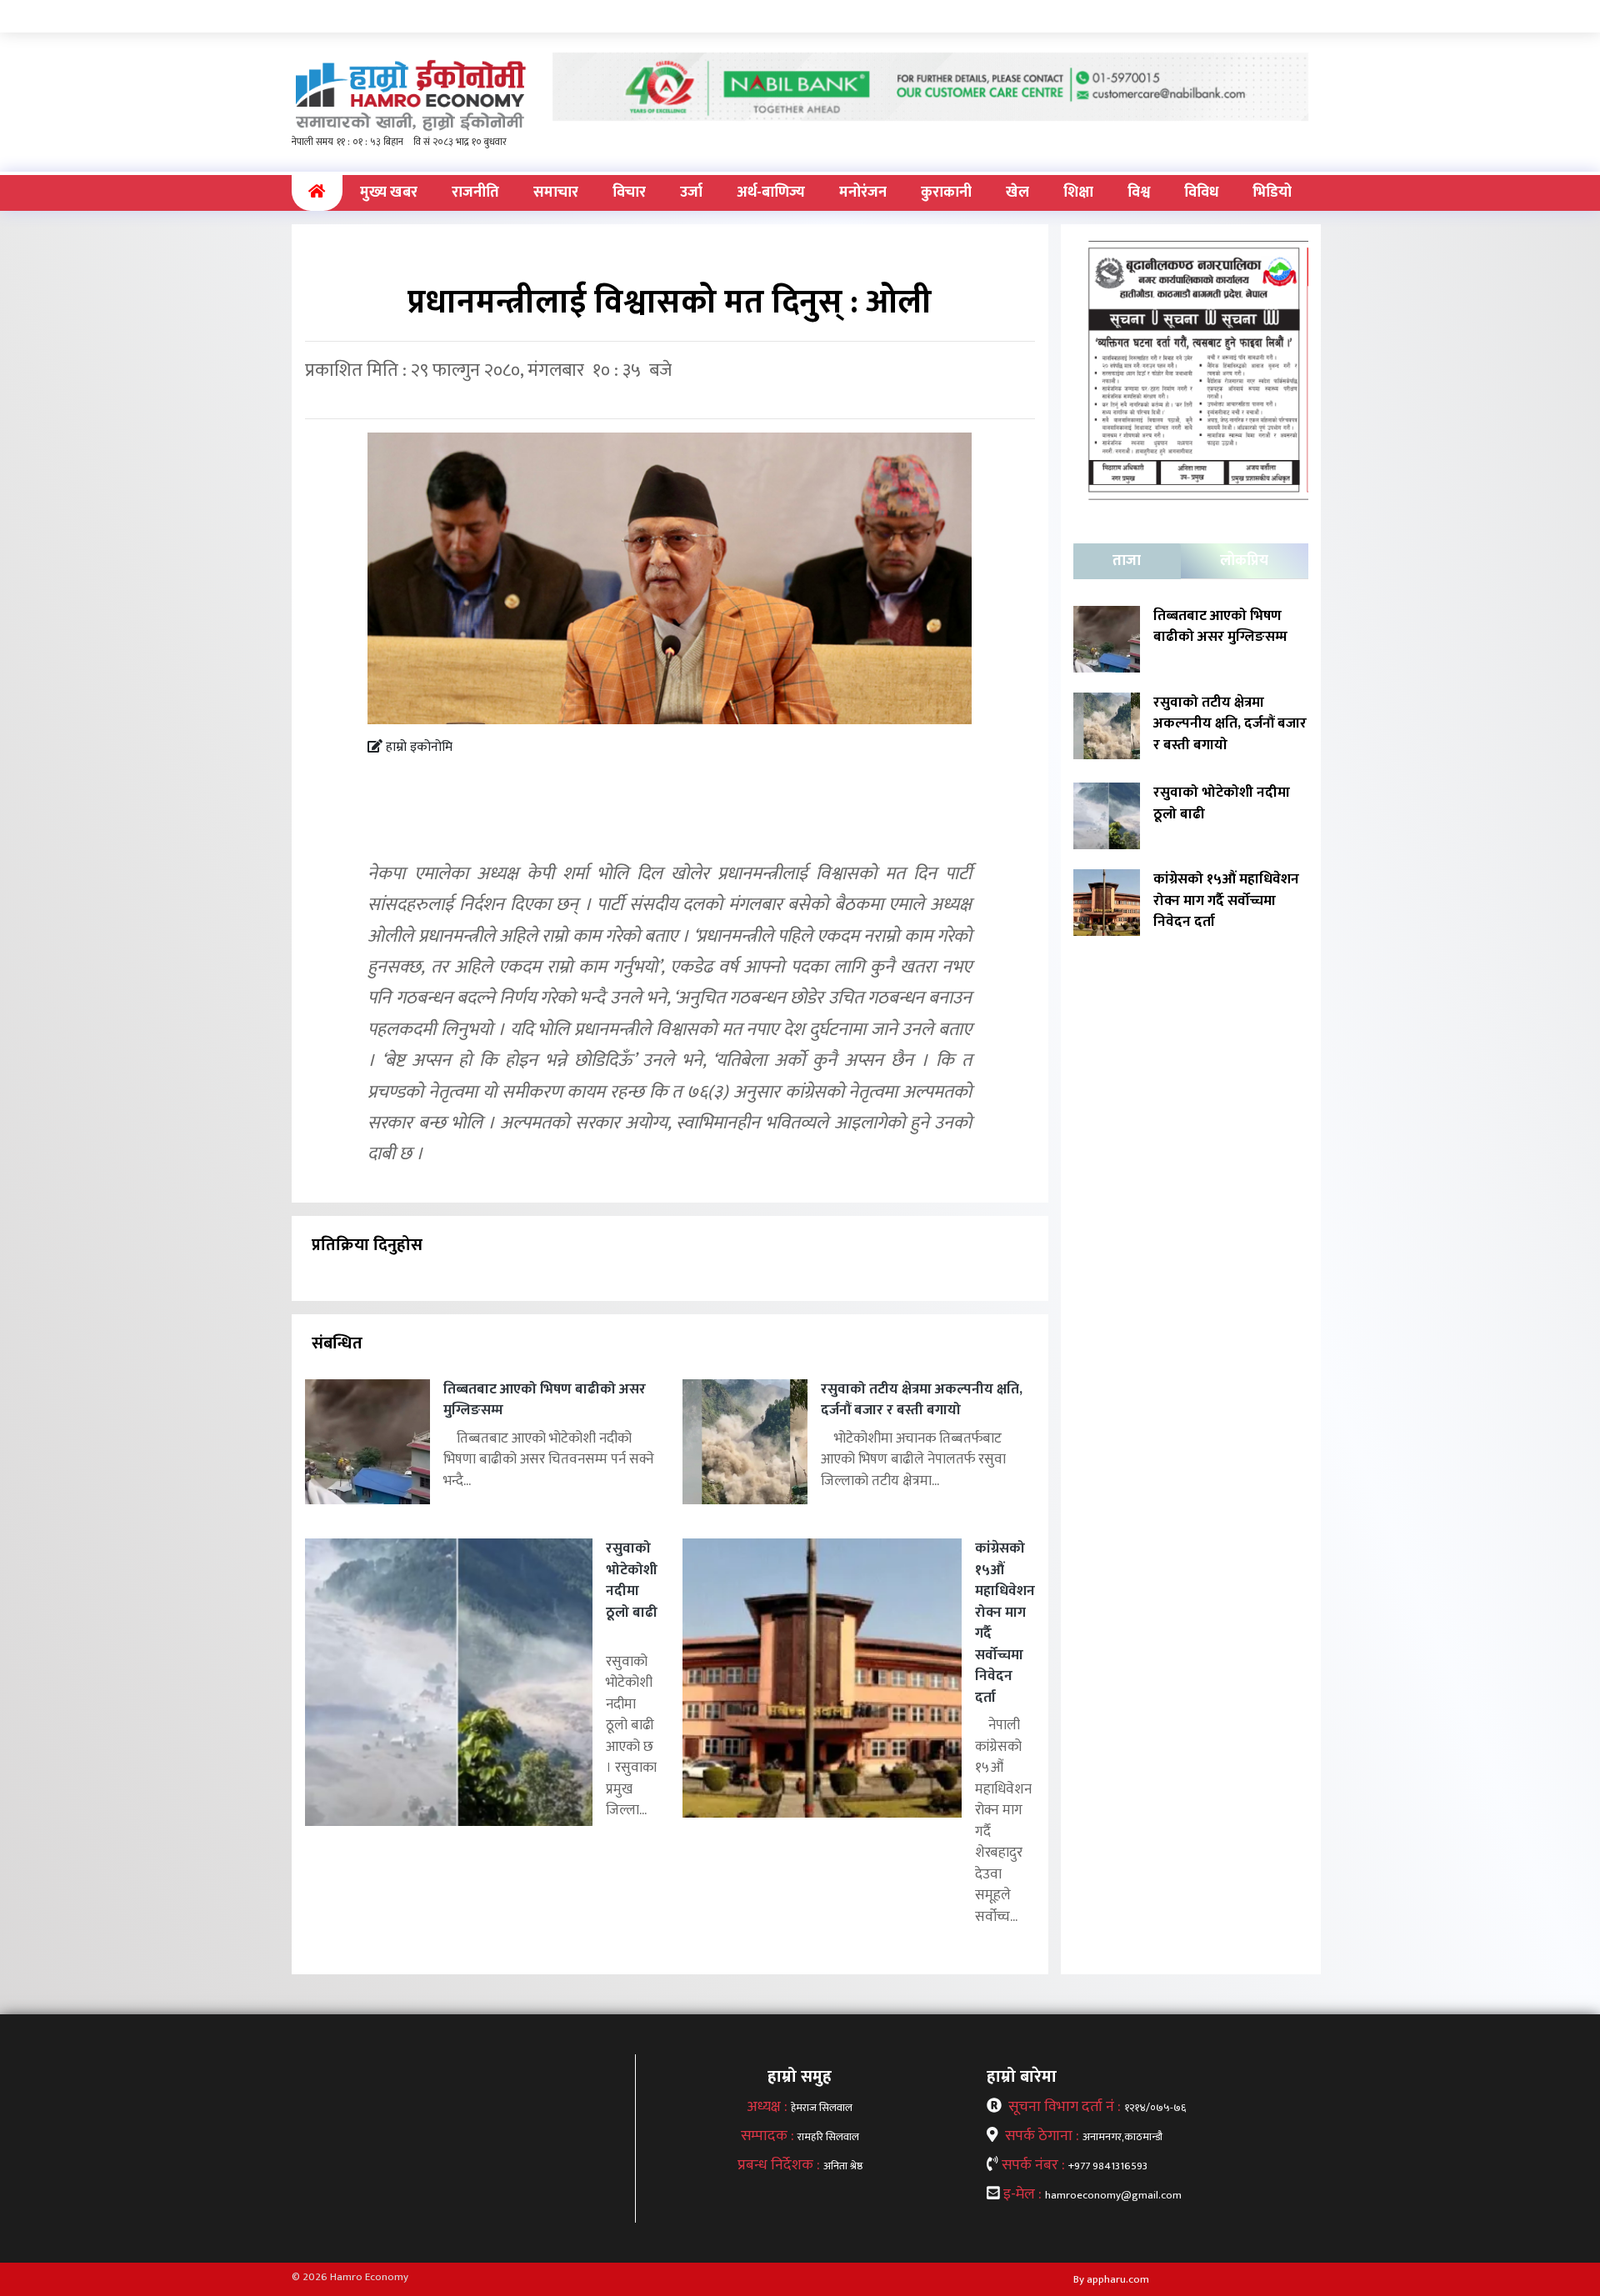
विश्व (1139, 193)
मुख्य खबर (389, 193)
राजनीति (475, 193)
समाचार (556, 193)
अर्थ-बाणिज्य (771, 193)
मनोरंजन (863, 193)
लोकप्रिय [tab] (1244, 561)
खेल (1017, 193)
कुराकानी (946, 193)
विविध (1201, 193)
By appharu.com (1111, 2279)
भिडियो (1272, 193)
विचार (629, 193)
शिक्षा (1078, 193)
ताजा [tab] (1127, 561)
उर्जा (691, 193)
